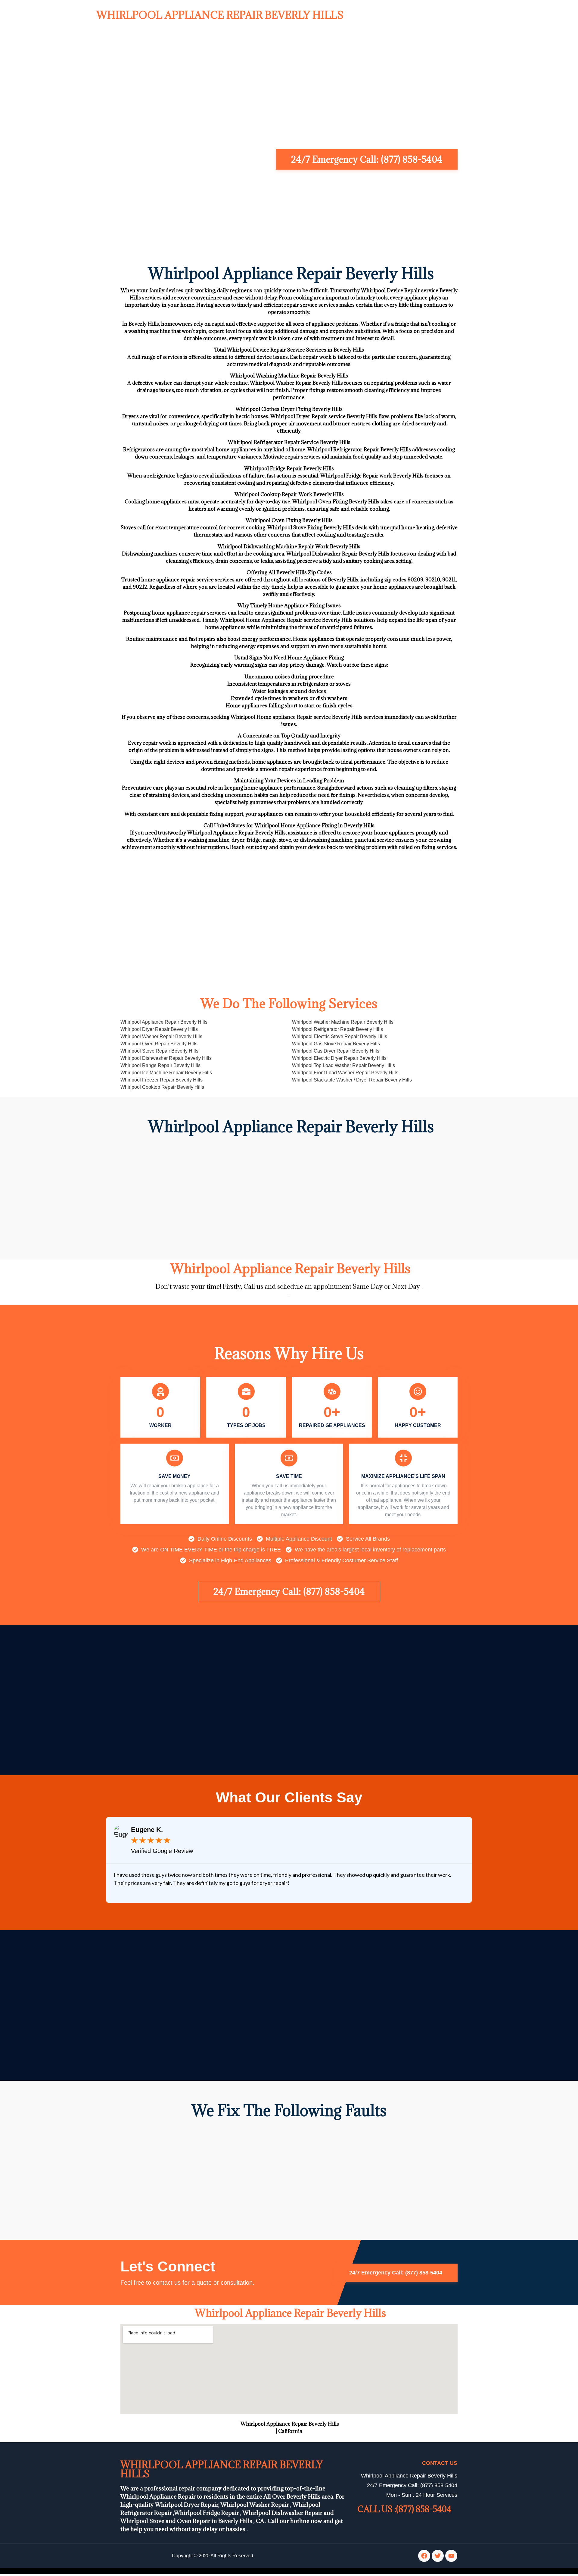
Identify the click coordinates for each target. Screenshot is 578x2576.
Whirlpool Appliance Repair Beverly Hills (220, 15)
